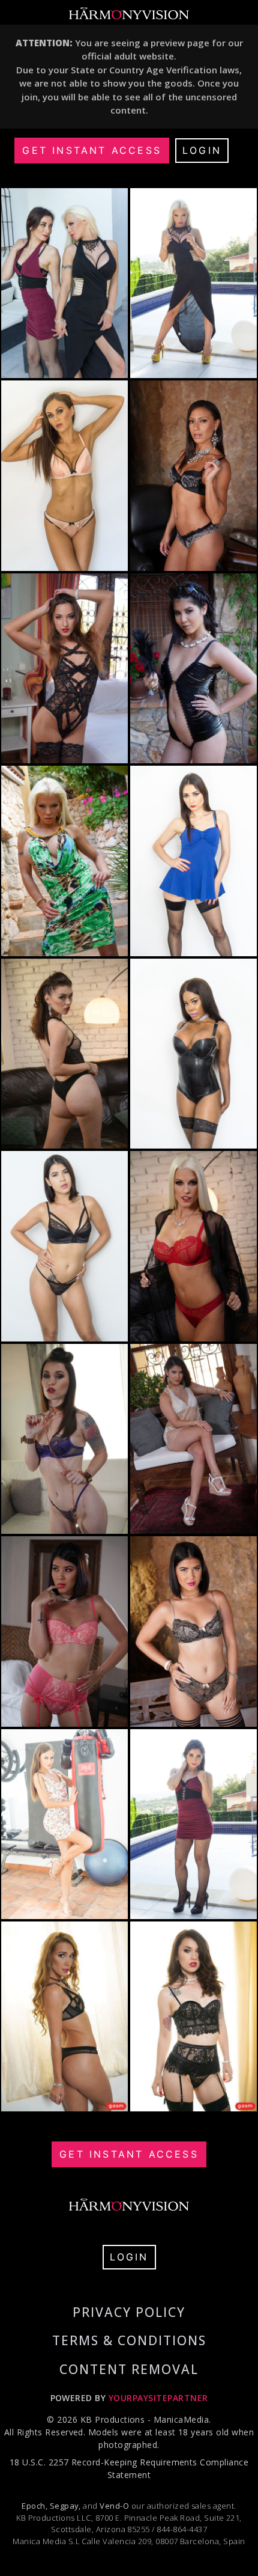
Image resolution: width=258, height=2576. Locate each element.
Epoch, (34, 2506)
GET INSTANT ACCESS (92, 150)
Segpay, (65, 2506)
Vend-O (114, 2506)
